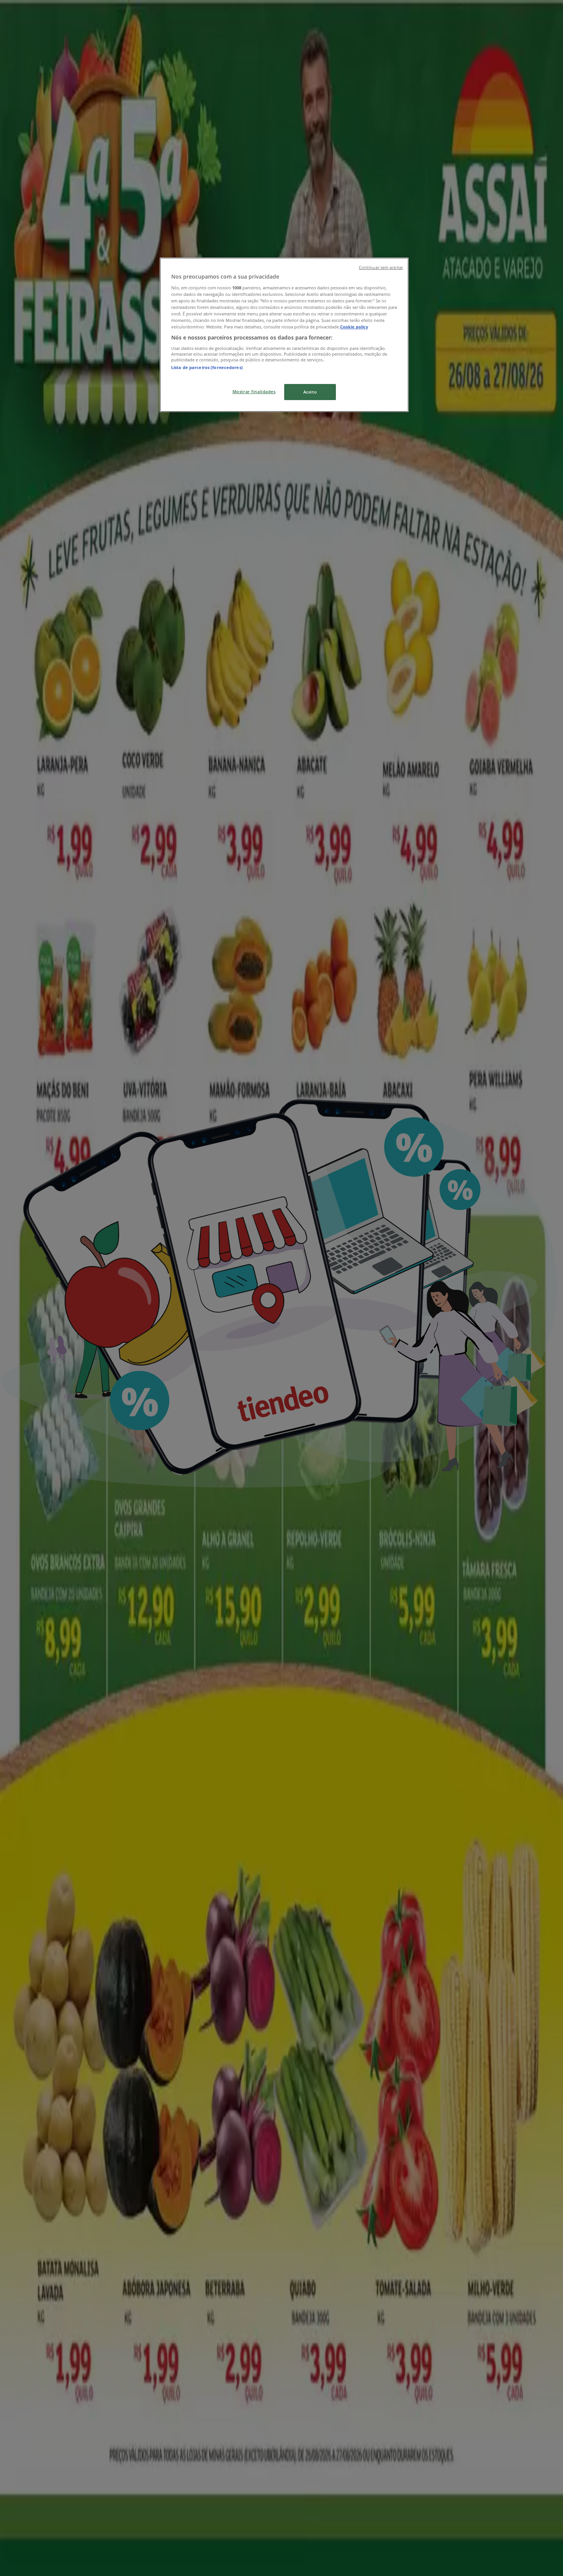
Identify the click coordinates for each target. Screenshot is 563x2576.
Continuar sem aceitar (381, 267)
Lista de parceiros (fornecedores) (207, 367)
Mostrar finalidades (254, 391)
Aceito (310, 392)
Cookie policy (354, 327)
